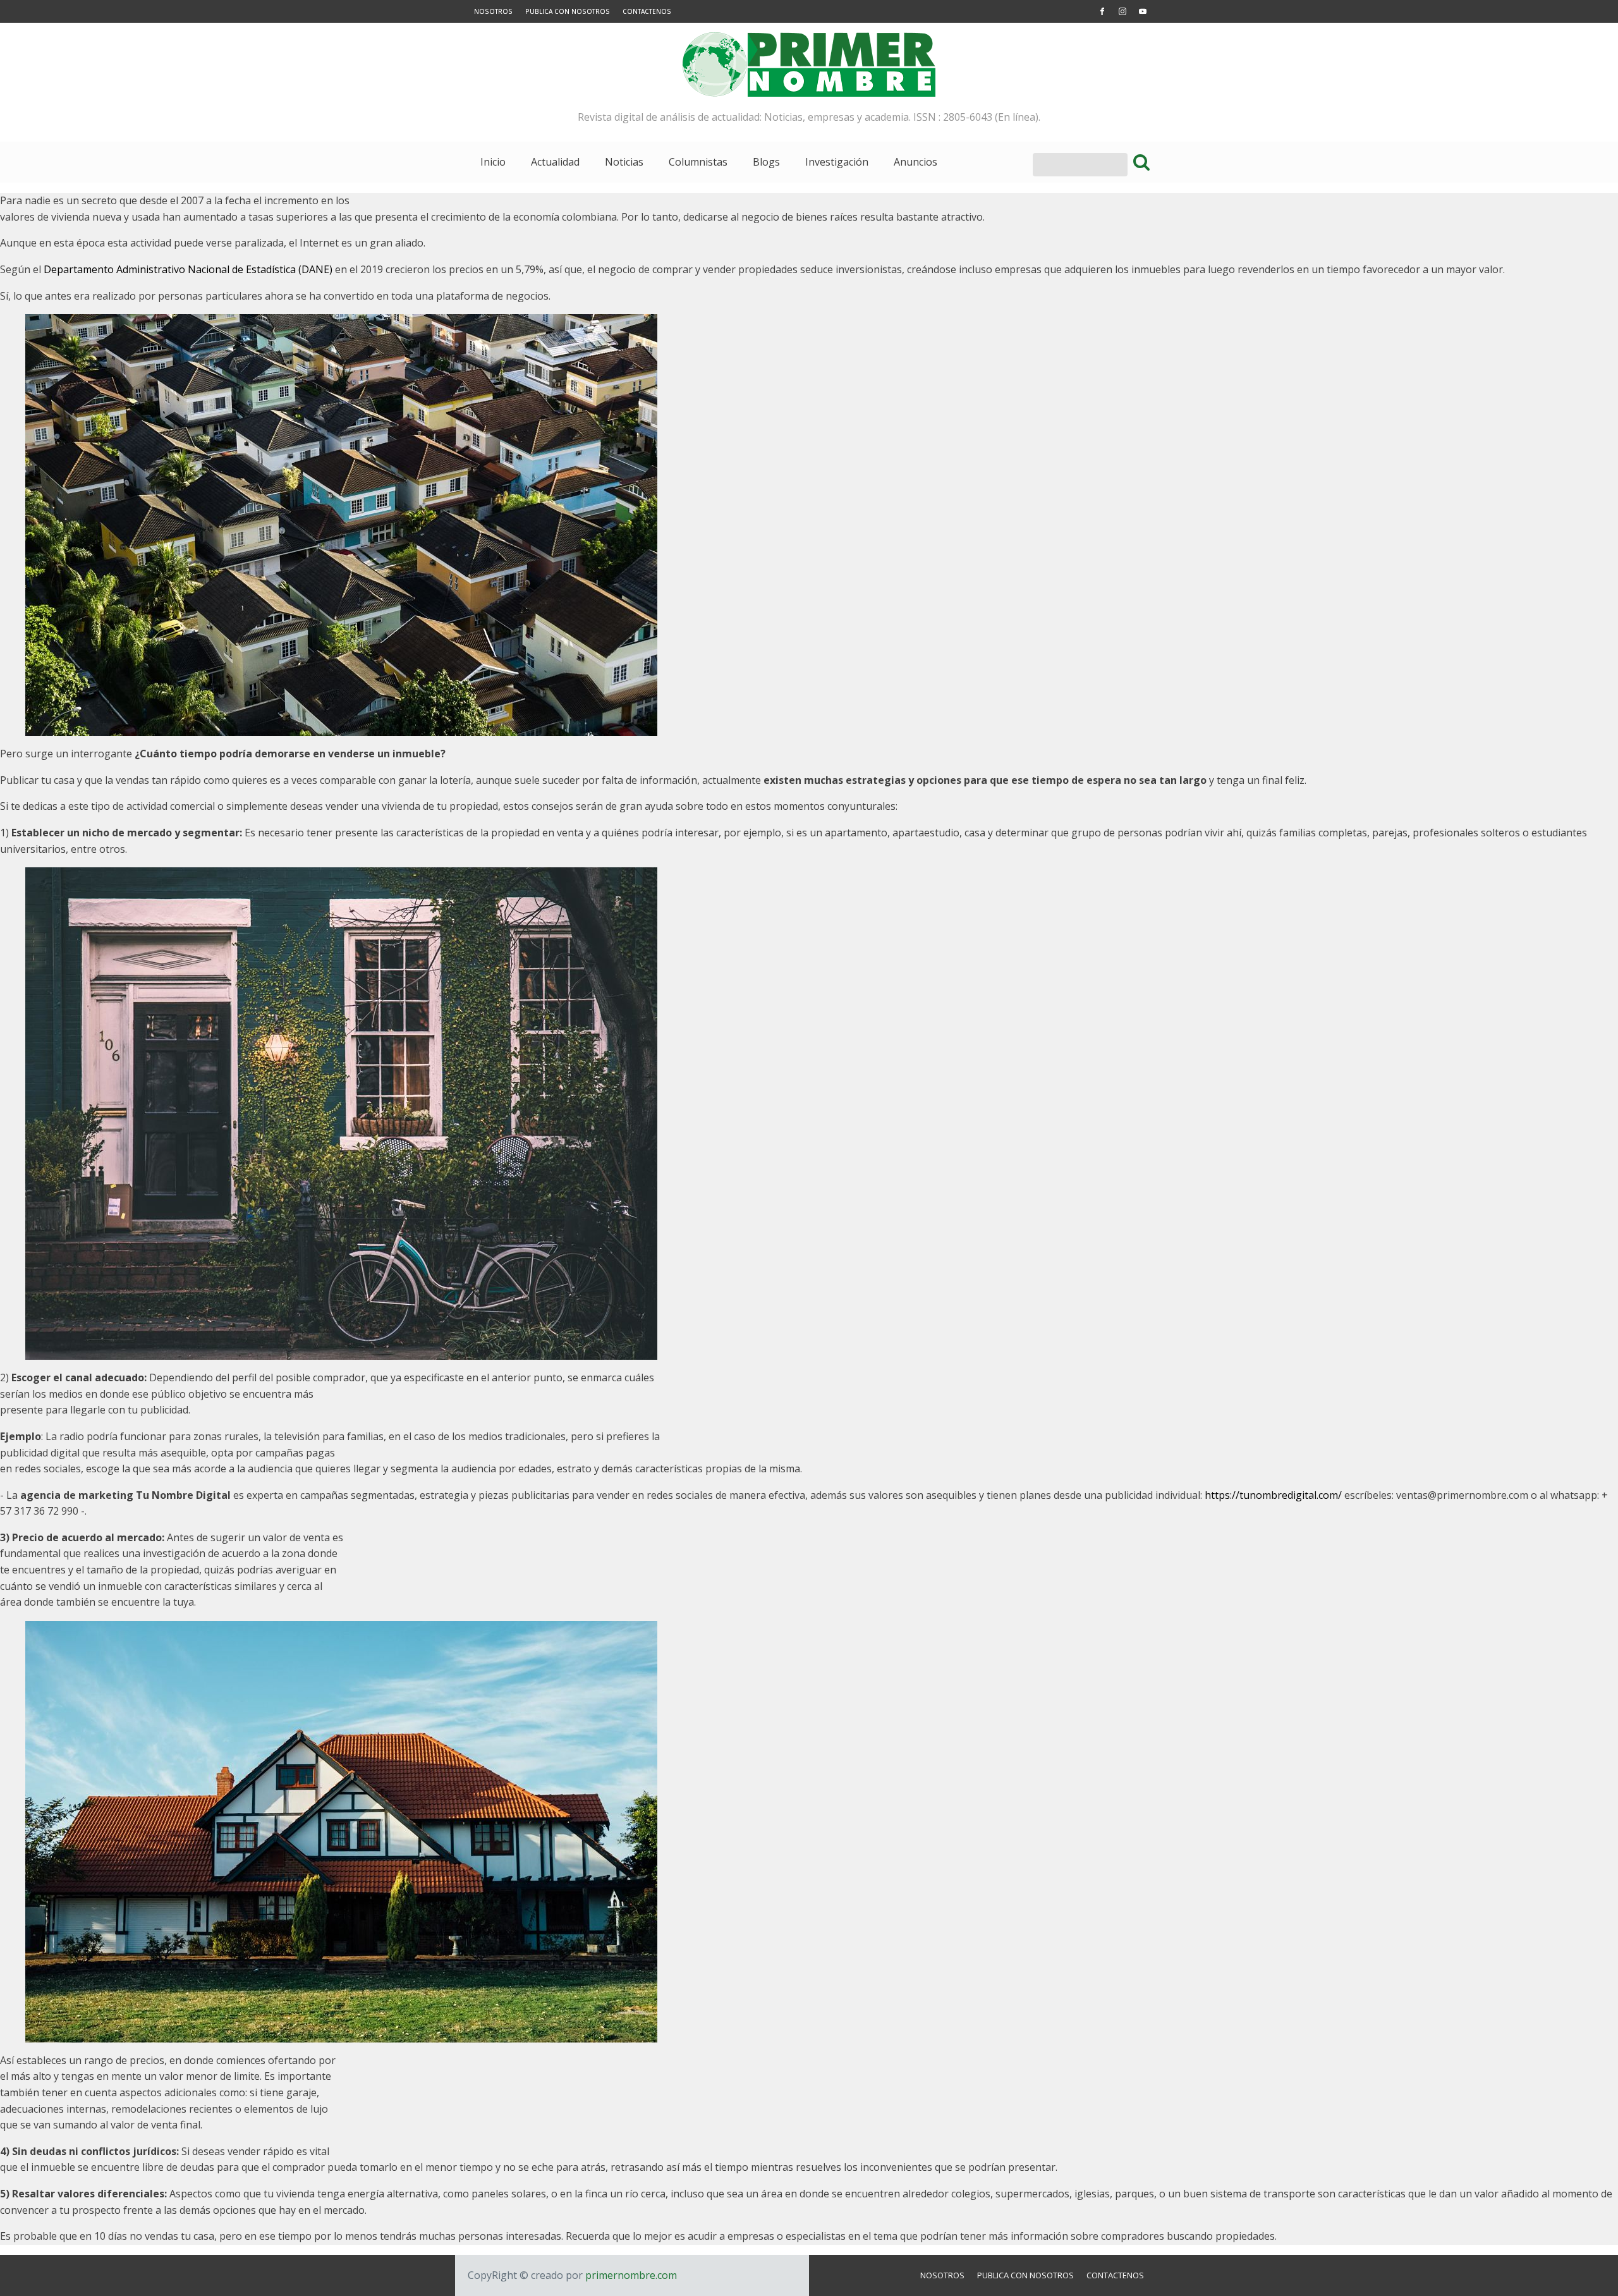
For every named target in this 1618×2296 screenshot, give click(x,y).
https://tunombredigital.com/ (1273, 1495)
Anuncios (915, 162)
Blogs (766, 162)
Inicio (493, 162)
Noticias (624, 162)
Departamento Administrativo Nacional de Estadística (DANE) (188, 269)
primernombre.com (630, 2275)
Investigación (837, 162)
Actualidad (555, 162)
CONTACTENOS (647, 11)
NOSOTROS (493, 11)
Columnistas (698, 162)
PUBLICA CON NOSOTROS (568, 11)
